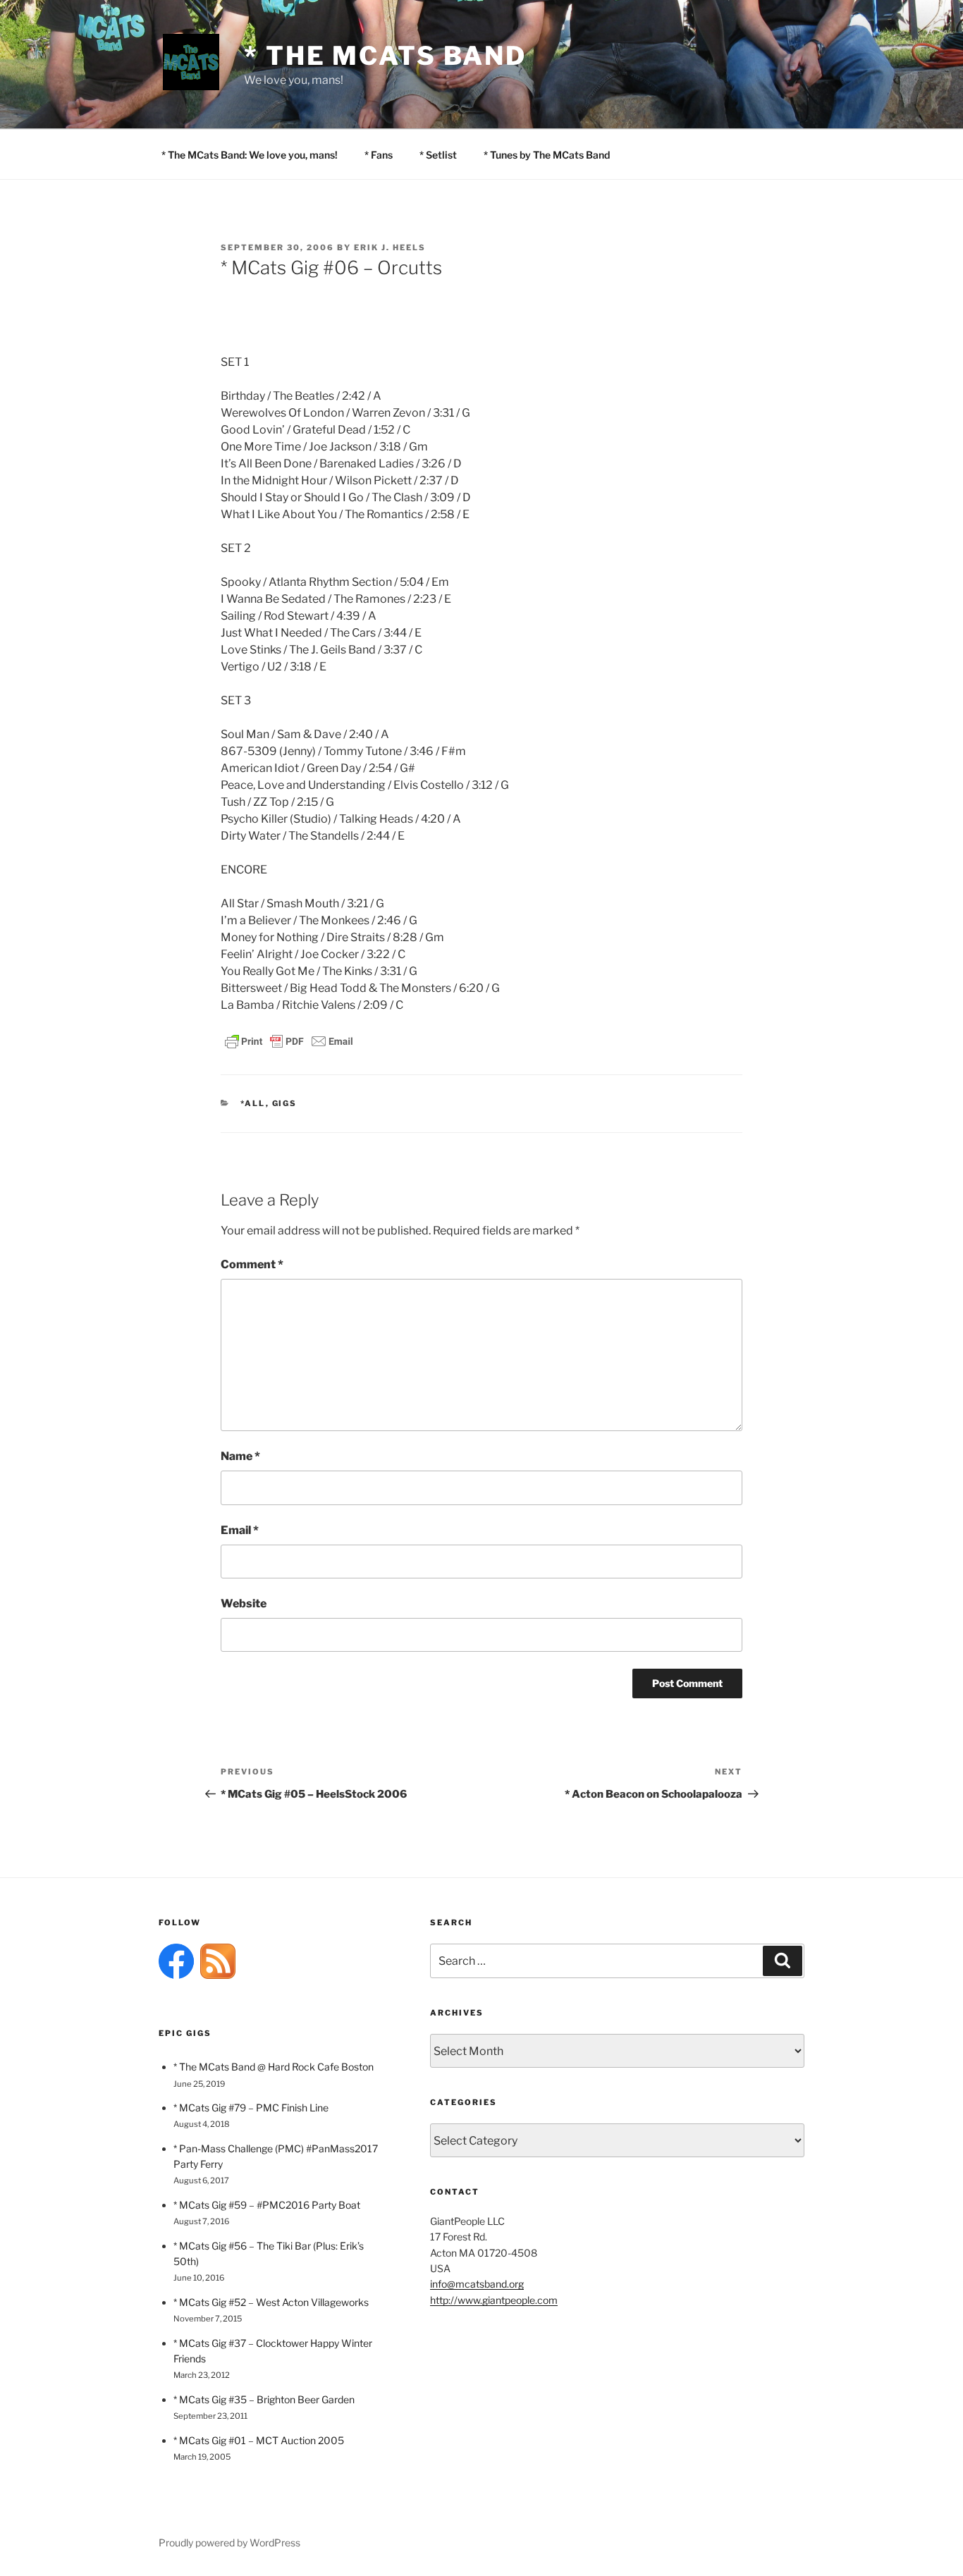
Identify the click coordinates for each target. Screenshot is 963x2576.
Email (240, 1530)
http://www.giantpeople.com (494, 2300)
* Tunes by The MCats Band (547, 155)
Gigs (285, 1103)
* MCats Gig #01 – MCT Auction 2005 (259, 2440)
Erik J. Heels (390, 247)
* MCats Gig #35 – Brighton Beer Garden (264, 2399)
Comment (252, 1264)
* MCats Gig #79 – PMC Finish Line (251, 2108)
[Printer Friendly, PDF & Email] (289, 1040)
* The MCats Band (385, 56)
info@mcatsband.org (477, 2284)
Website (244, 1603)
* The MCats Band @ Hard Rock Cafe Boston (274, 2067)
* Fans (379, 155)
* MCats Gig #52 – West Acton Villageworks (271, 2302)
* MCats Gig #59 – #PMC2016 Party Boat (267, 2205)
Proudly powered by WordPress (229, 2543)
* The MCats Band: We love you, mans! (250, 155)
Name (240, 1456)
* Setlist (438, 155)
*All (253, 1103)
